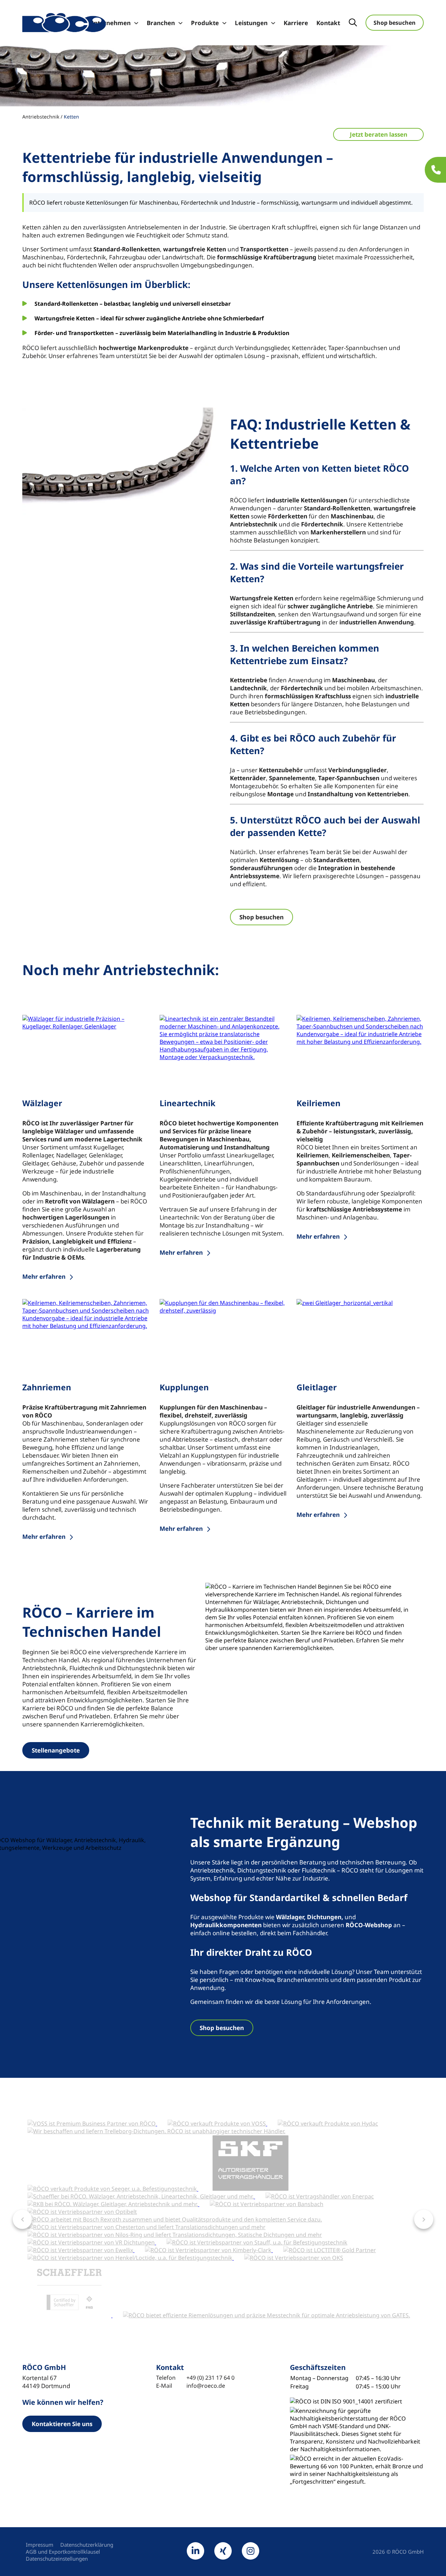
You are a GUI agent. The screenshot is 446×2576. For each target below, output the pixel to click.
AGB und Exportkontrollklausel (63, 2552)
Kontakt (328, 23)
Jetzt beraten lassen (379, 134)
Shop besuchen (395, 23)
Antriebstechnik (41, 117)
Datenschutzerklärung (87, 2545)
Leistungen (251, 23)
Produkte (205, 23)
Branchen (161, 23)
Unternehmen (110, 23)
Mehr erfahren (44, 1276)
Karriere (296, 23)
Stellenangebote (56, 1750)
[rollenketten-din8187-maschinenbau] (119, 462)
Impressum (40, 2545)
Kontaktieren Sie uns (62, 2424)
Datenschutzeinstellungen (57, 2559)
